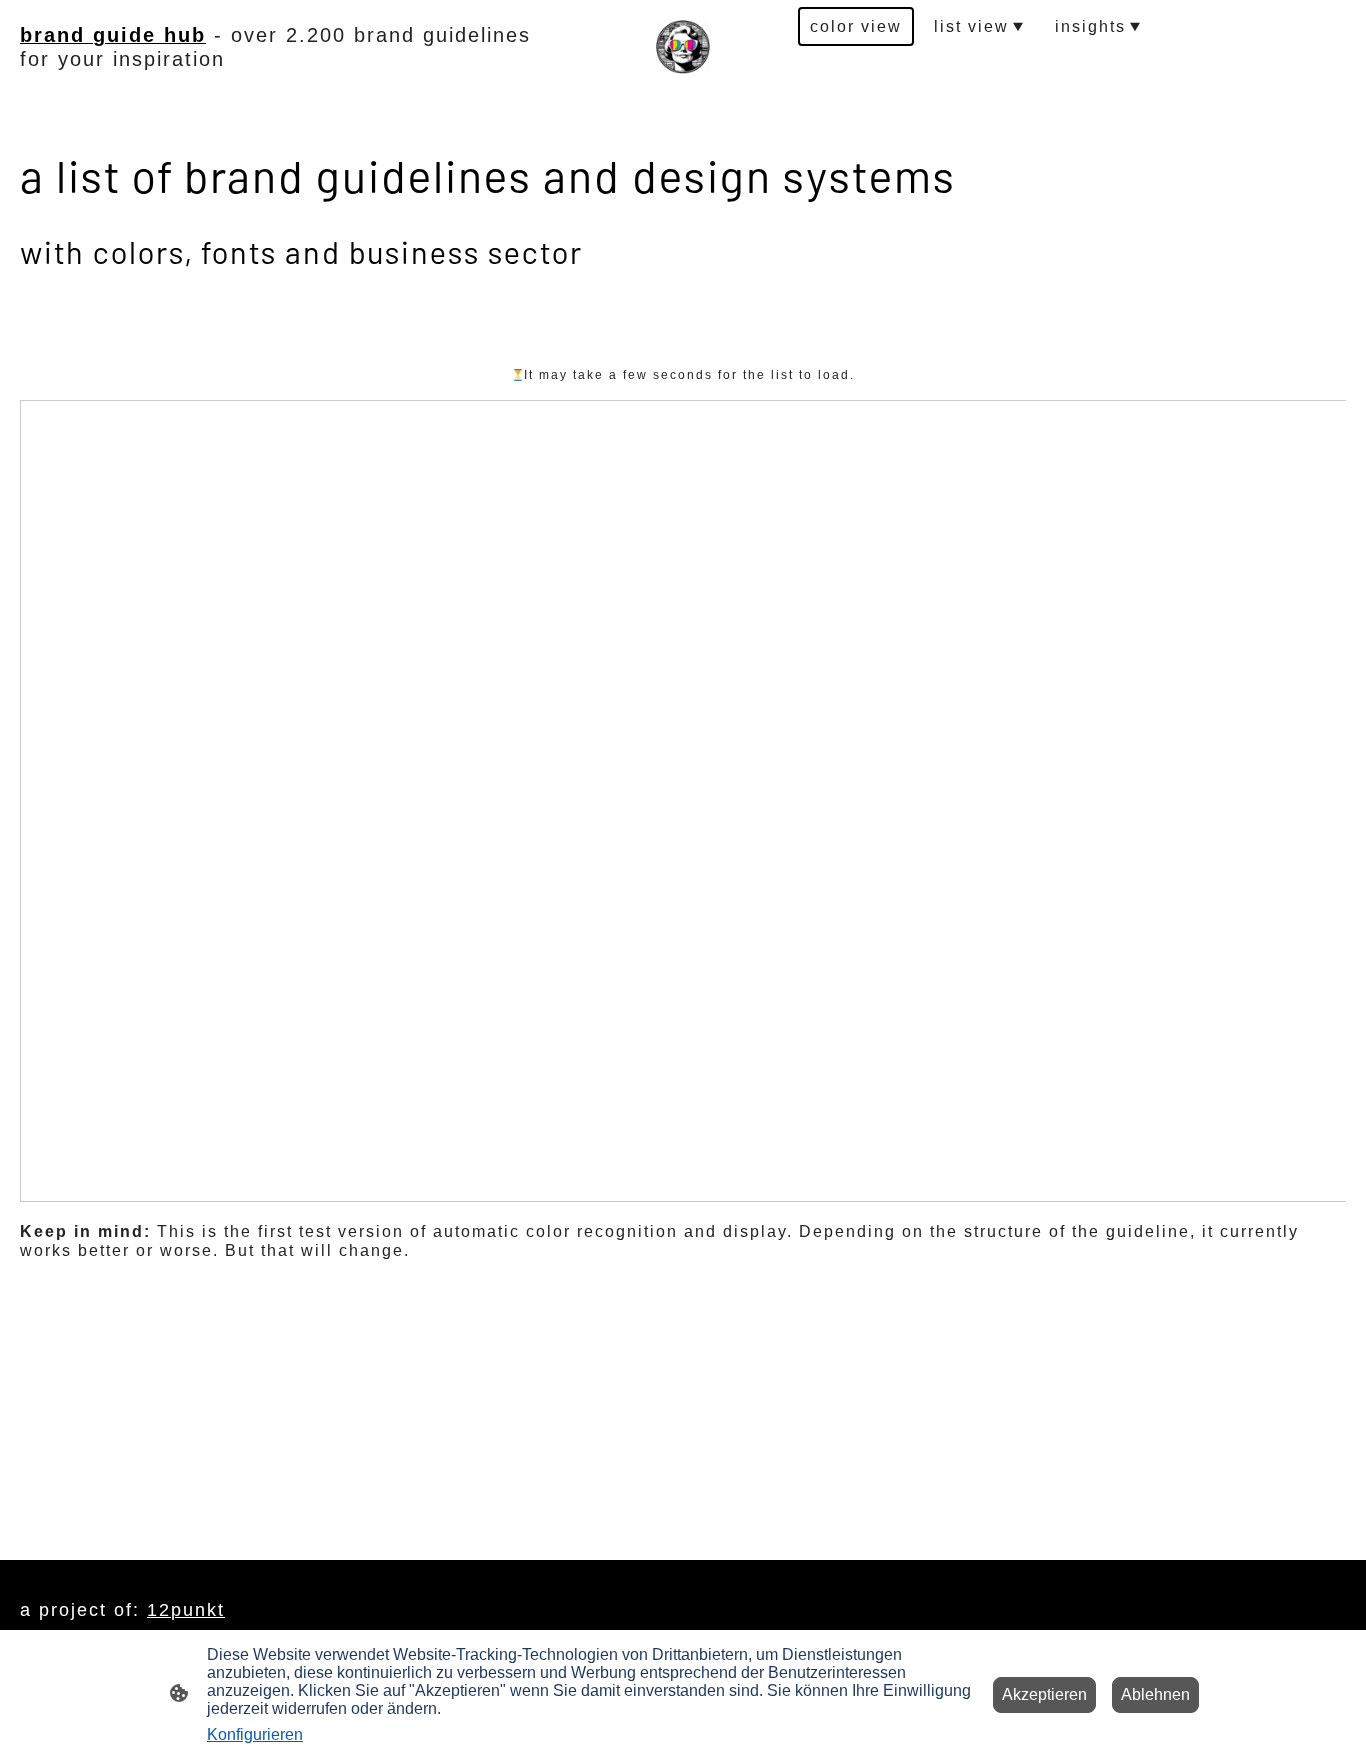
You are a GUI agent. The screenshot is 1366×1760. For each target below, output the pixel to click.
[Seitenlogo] (683, 47)
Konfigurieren (255, 1734)
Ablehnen (1155, 1694)
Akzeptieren (1044, 1694)
